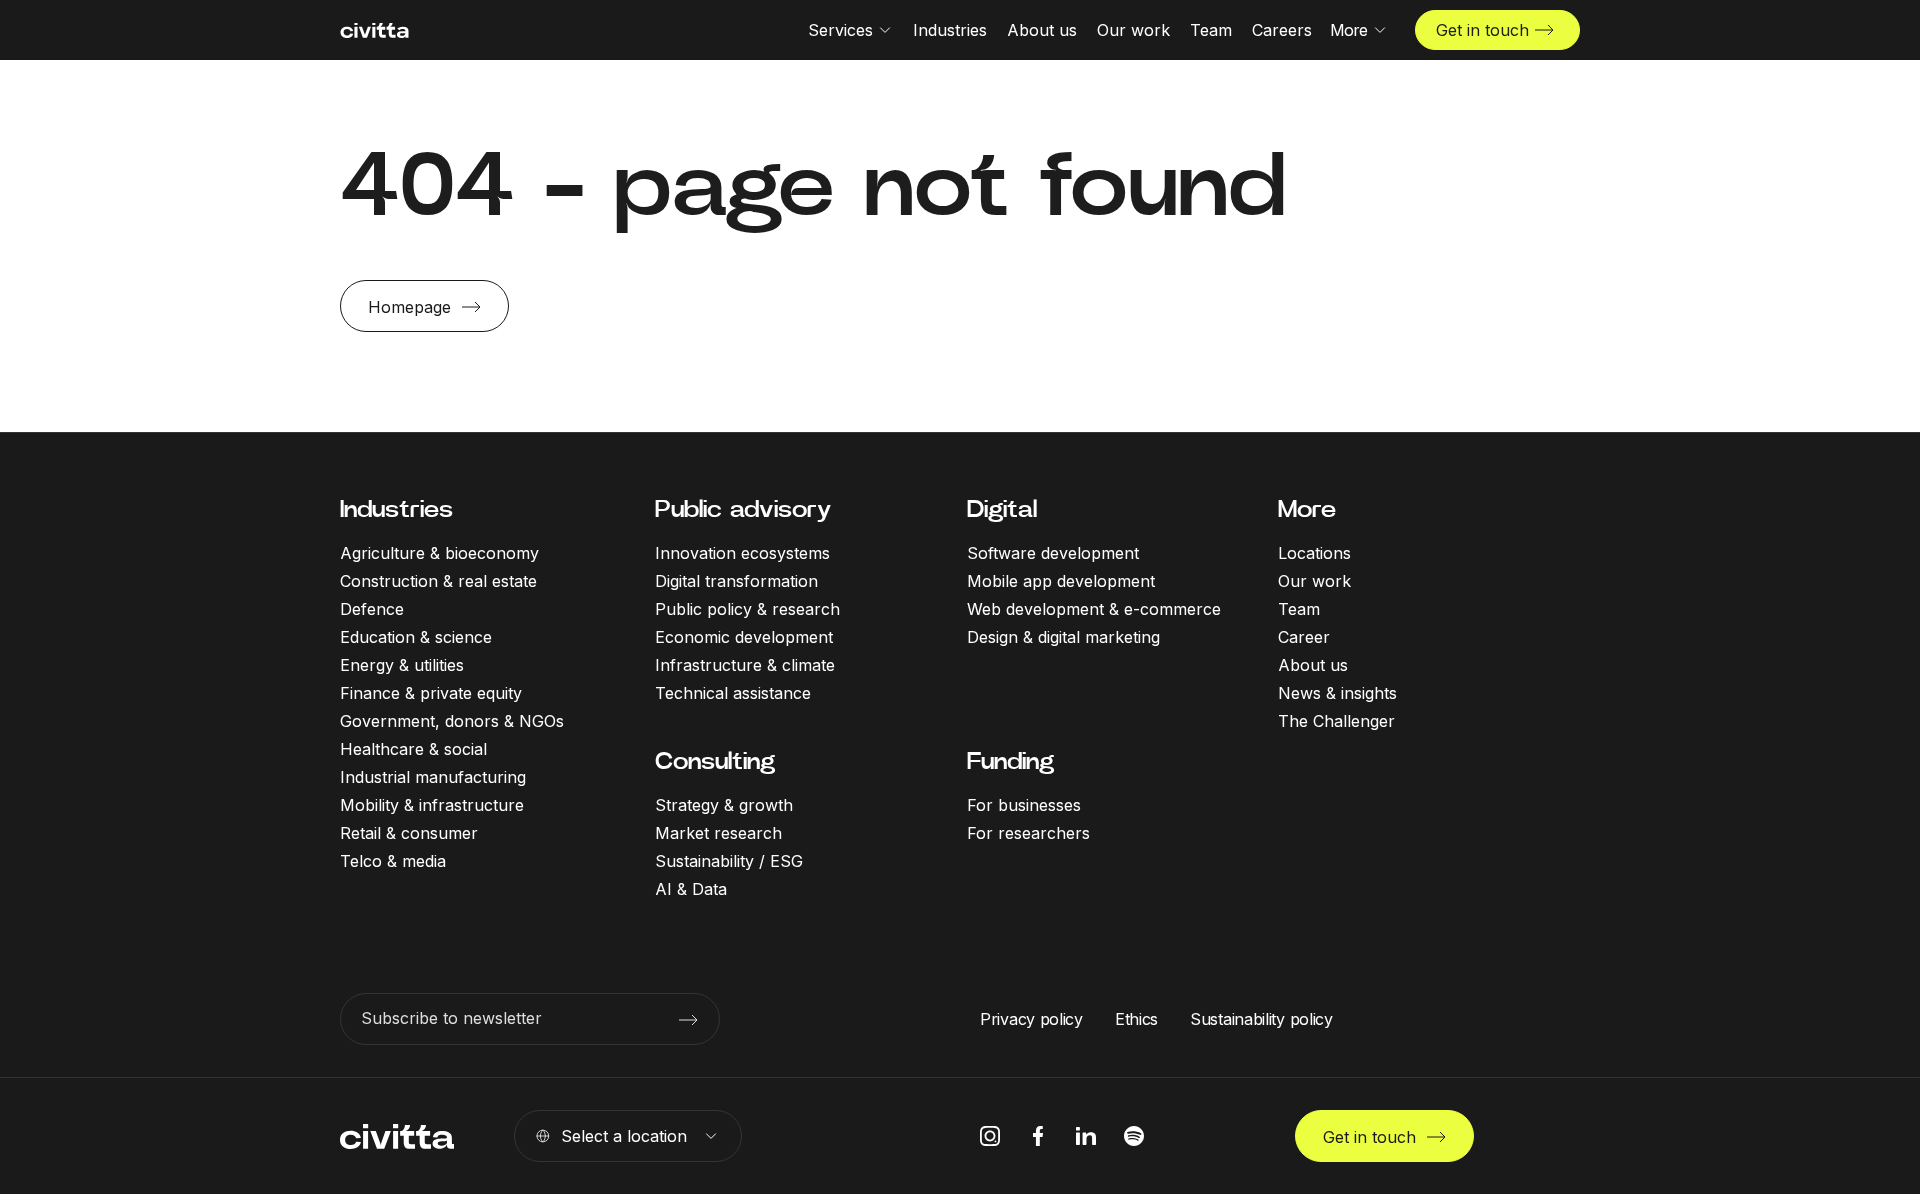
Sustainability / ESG (729, 861)
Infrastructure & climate (745, 665)
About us (1313, 665)
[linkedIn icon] (1086, 1136)
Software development (1053, 553)
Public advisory (743, 509)
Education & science (416, 637)
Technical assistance (733, 693)
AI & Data (691, 889)
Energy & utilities (402, 665)
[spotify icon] (1134, 1136)
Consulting (715, 761)
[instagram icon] (990, 1136)
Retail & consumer (409, 833)
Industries (396, 509)
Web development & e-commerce (1094, 609)
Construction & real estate (438, 581)
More (1307, 509)
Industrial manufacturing (433, 777)
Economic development (744, 637)
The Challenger (1336, 721)
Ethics (1136, 1019)
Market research (718, 833)
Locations (1314, 553)
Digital (1002, 509)
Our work (1314, 581)
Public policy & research (747, 609)
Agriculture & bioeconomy (439, 553)
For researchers (1028, 833)
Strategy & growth (724, 805)
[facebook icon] (1038, 1136)
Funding (1010, 761)
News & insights (1337, 693)
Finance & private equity (431, 693)
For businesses (1024, 805)
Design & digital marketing (1063, 637)
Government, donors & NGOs (452, 721)
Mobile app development (1061, 581)
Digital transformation (736, 581)
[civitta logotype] (374, 30)
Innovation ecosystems (742, 553)
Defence (372, 609)
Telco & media (393, 861)
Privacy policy (1031, 1019)
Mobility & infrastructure (432, 805)
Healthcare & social (413, 749)
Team (1299, 609)
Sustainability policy (1261, 1019)
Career (1304, 637)
